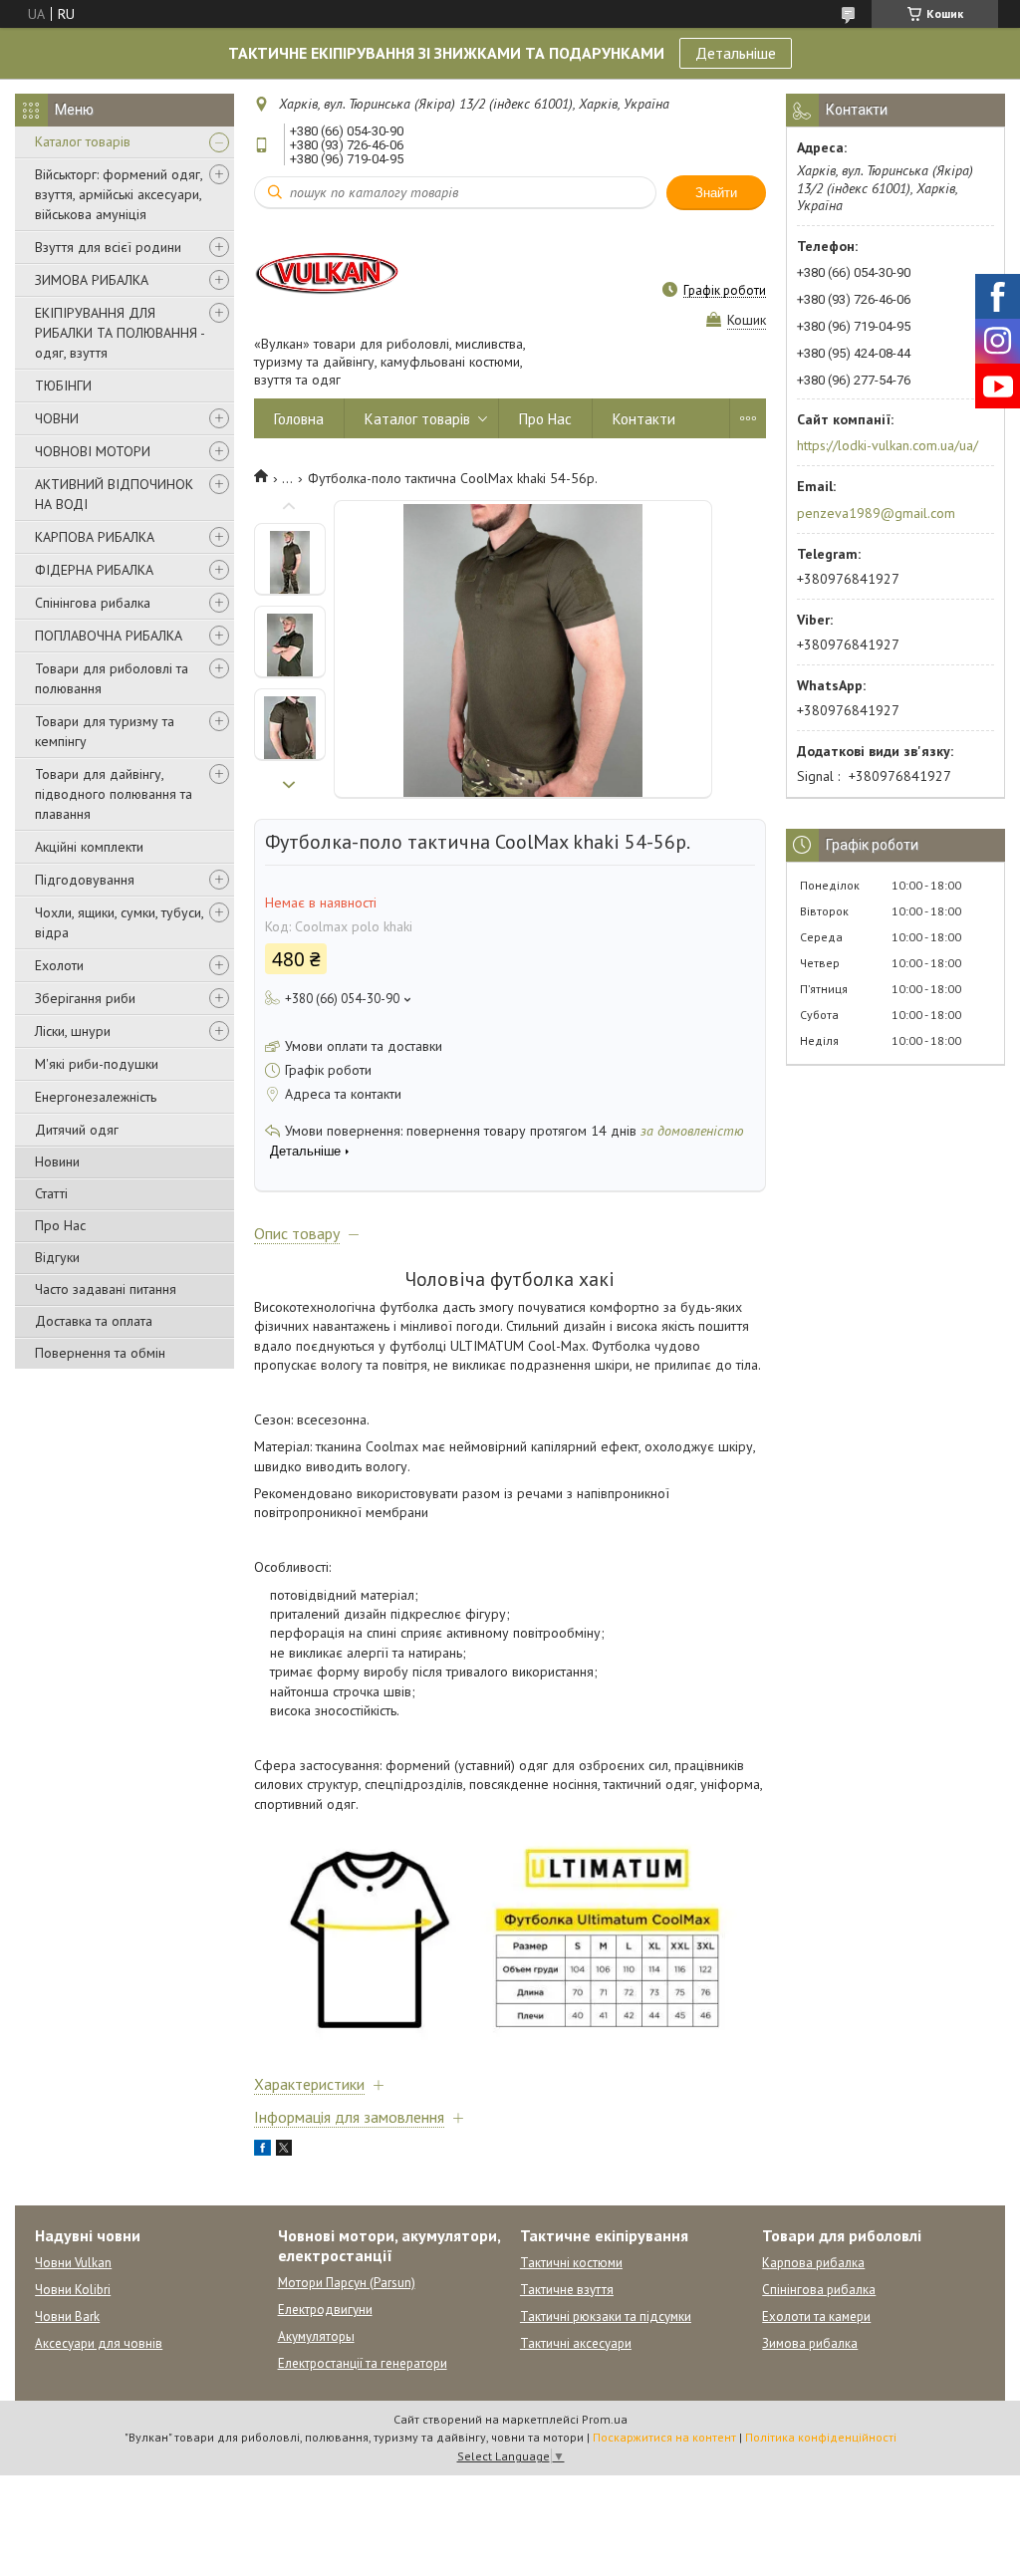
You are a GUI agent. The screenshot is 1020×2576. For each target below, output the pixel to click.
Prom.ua (605, 2419)
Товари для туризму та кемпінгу (105, 731)
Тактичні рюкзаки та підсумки (606, 2317)
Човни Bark (67, 2317)
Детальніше (736, 53)
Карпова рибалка (813, 2263)
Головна (299, 419)
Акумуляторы (316, 2336)
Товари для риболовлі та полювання (112, 678)
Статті (51, 1193)
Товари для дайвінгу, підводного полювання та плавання (114, 794)
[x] (284, 2151)
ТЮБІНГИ (63, 386)
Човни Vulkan (73, 2263)
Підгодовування (85, 880)
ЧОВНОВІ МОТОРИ (93, 451)
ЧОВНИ (57, 418)
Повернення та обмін (100, 1353)
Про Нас (60, 1225)
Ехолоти (59, 965)
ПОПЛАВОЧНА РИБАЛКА (109, 636)
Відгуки (57, 1257)
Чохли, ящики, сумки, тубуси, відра (119, 922)
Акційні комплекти (89, 847)
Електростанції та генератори (363, 2363)
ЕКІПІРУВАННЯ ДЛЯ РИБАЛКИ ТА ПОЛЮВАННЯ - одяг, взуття (120, 333)
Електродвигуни (325, 2310)
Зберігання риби (85, 998)
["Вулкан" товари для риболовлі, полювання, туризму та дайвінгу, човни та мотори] (329, 271)
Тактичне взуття (567, 2290)
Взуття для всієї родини (108, 247)
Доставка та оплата (94, 1321)
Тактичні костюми (571, 2263)
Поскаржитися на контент (664, 2437)
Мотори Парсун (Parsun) (347, 2283)
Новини (57, 1161)
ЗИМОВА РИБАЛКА (92, 280)
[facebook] (262, 2151)
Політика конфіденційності (821, 2437)
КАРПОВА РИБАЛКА (95, 537)
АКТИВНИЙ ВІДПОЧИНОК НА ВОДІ (114, 494)
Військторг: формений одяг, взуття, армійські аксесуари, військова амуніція (119, 194)
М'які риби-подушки (97, 1064)
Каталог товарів (83, 141)
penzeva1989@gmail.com (876, 513)
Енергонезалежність (96, 1097)
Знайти (716, 193)
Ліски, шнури (73, 1031)
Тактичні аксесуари (576, 2343)
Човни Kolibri (73, 2290)
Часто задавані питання (106, 1289)
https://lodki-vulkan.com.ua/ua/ (888, 445)
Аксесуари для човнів (99, 2343)
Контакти (644, 419)
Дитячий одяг (77, 1130)
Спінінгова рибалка (93, 603)
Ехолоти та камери (816, 2317)
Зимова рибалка (810, 2343)
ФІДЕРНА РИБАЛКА (94, 570)
